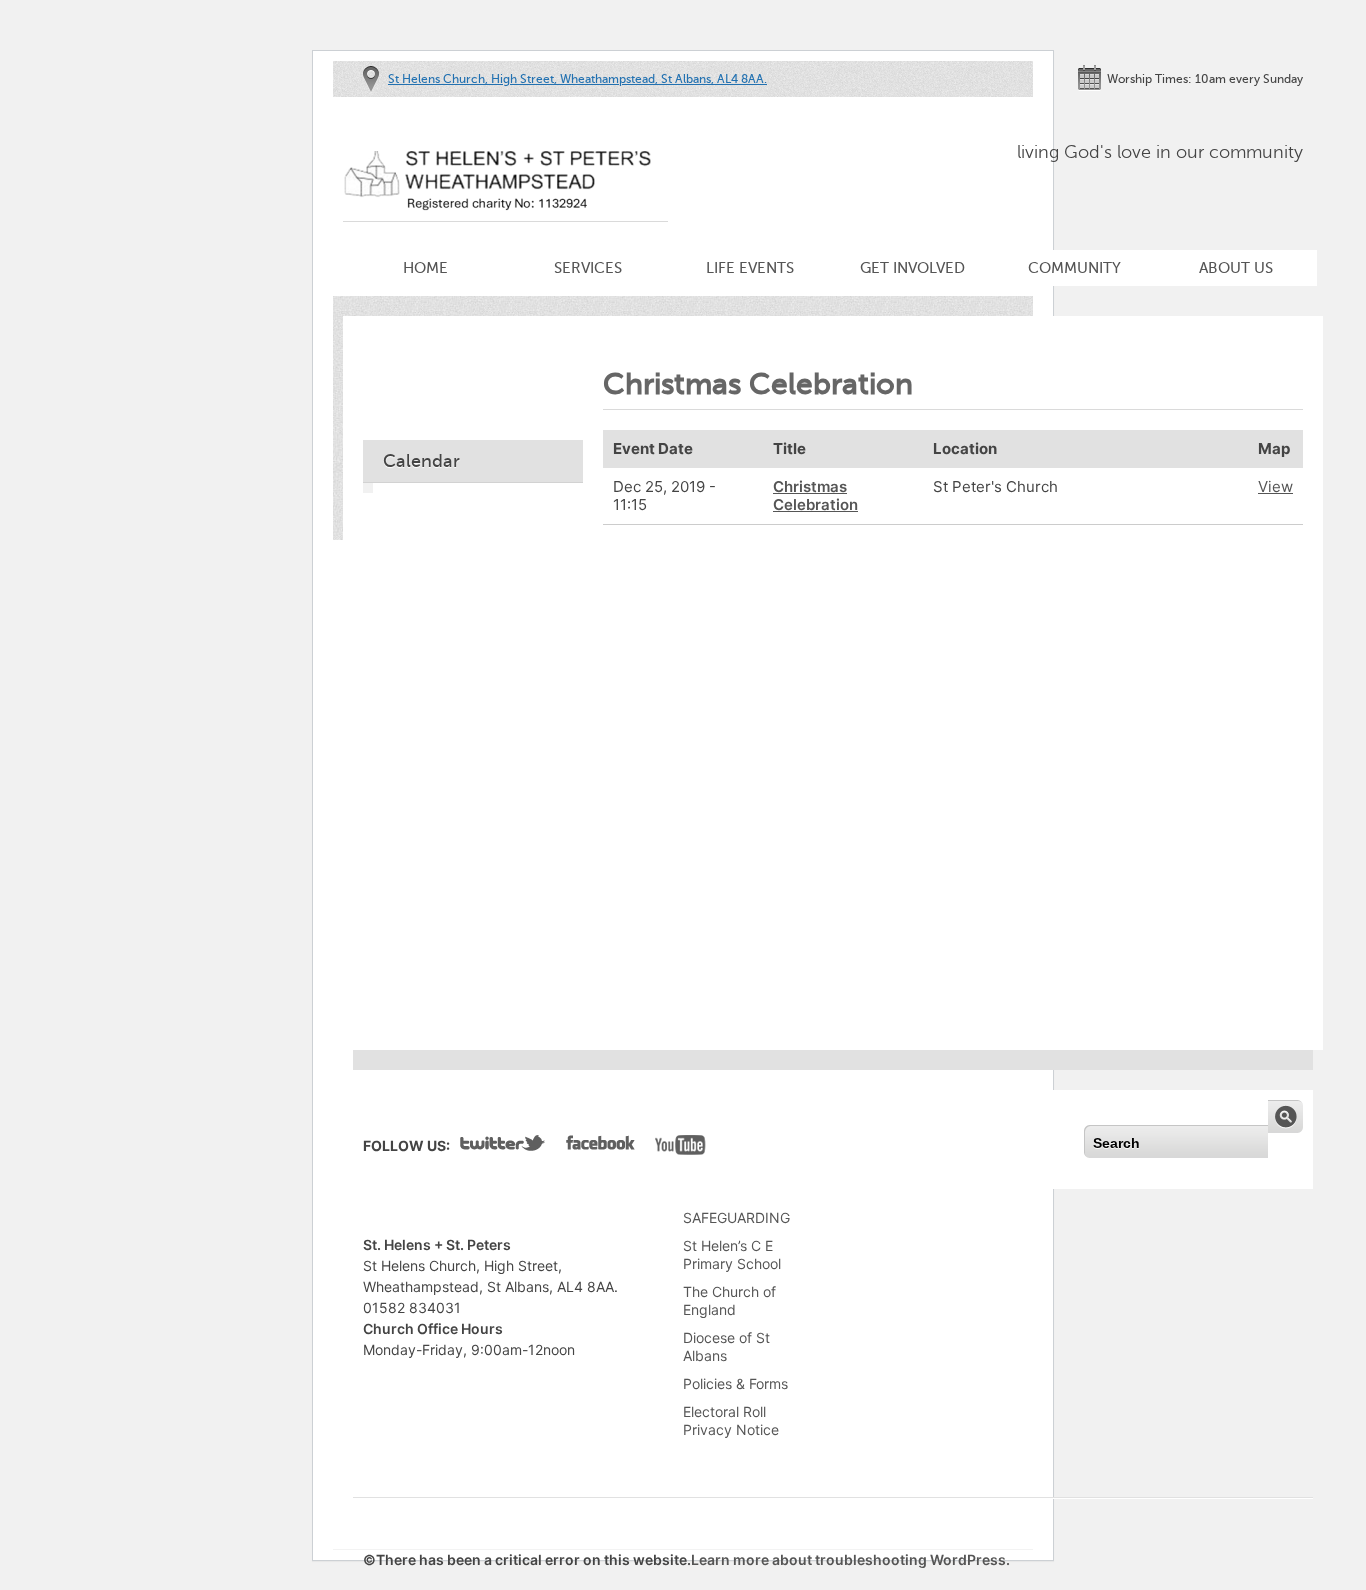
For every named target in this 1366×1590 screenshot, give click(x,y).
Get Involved (912, 268)
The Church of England (729, 1300)
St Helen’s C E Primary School (732, 1254)
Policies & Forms (735, 1383)
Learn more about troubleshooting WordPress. (850, 1559)
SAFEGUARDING (736, 1217)
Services (588, 268)
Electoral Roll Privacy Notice (731, 1420)
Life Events (750, 268)
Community (1074, 268)
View (1275, 486)
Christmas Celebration (815, 495)
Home (425, 268)
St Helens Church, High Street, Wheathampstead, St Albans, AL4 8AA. (577, 79)
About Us (1236, 268)
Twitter (503, 1147)
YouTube (680, 1147)
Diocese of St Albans (726, 1346)
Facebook (600, 1147)
